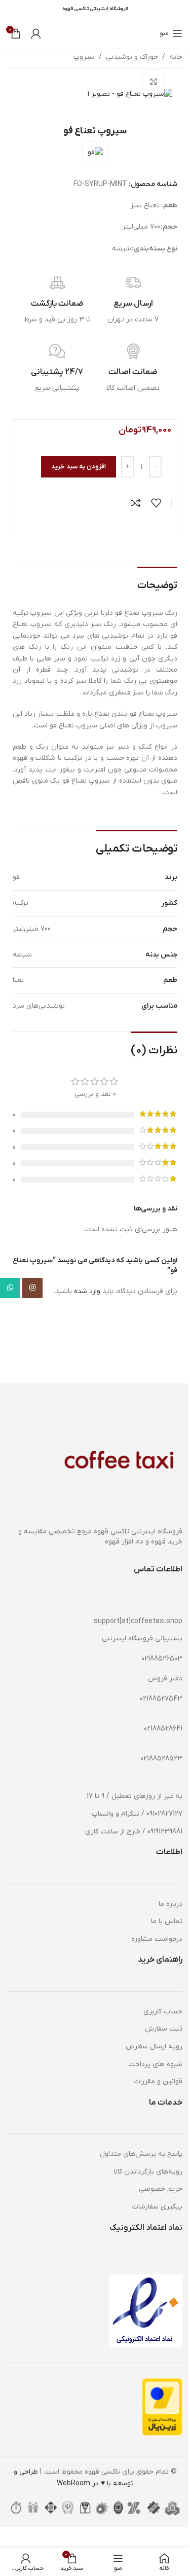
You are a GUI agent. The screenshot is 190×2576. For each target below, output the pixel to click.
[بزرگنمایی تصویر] (153, 82)
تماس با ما (167, 1921)
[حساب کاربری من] (36, 33)
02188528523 (161, 1759)
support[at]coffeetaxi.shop (138, 1621)
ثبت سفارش (164, 2029)
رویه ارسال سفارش (154, 2047)
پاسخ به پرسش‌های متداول (141, 2154)
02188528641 (163, 1729)
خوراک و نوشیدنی (132, 57)
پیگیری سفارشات (157, 2207)
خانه (176, 57)
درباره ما (170, 1904)
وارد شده (87, 1291)
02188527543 (161, 1699)
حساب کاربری (163, 2012)
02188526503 (162, 1659)
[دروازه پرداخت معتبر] (162, 2407)
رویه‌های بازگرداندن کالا (148, 2172)
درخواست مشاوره (157, 1939)
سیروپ (84, 57)
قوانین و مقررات (158, 2082)
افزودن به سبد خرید (79, 467)
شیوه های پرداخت (155, 2064)
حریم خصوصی (161, 2189)
